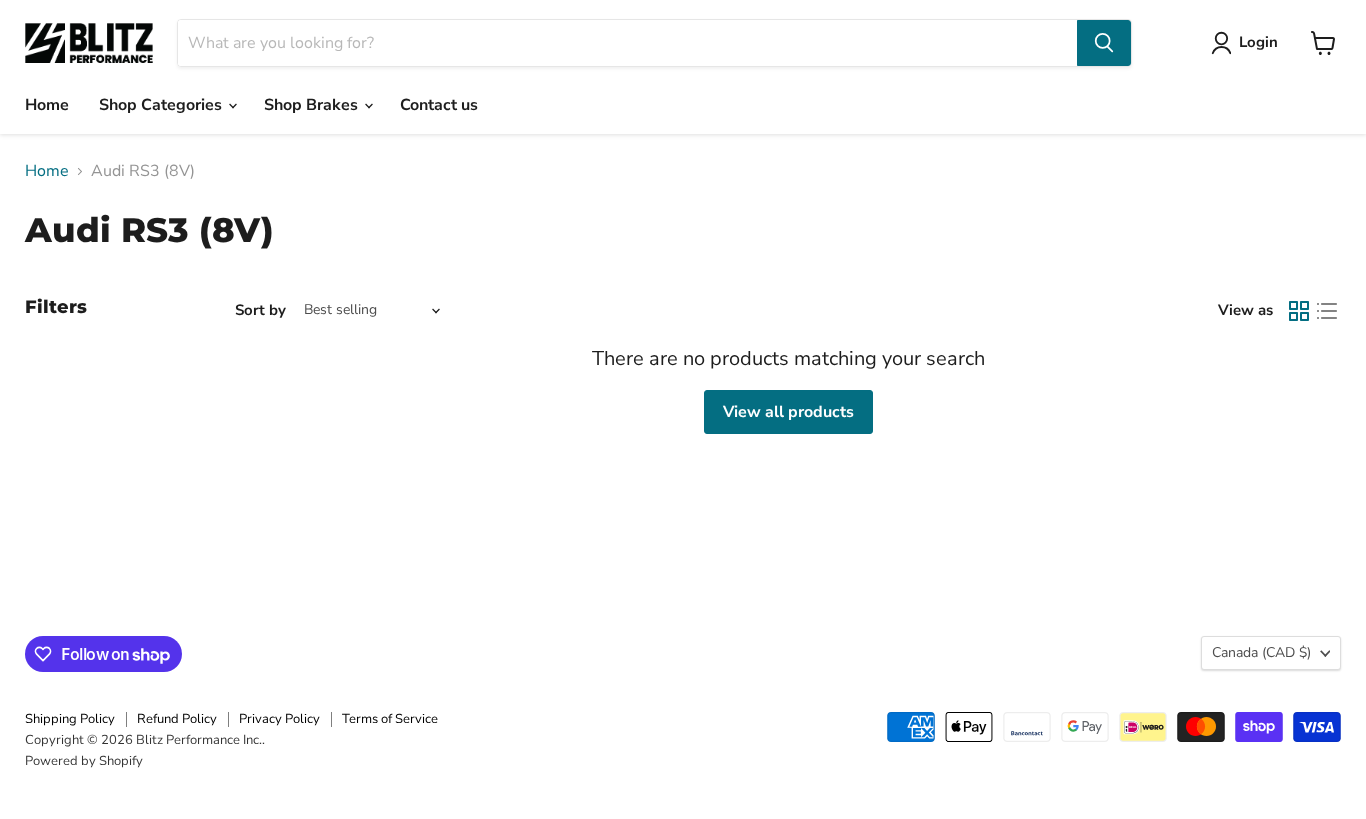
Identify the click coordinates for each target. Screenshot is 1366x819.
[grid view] (1299, 311)
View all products (788, 412)
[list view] (1327, 311)
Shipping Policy (70, 719)
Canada (1261, 652)
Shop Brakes (313, 105)
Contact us (439, 105)
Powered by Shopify (84, 761)
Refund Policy (177, 719)
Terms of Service (390, 719)
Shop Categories (162, 105)
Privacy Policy (279, 719)
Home (47, 105)
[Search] (1104, 43)
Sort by (260, 310)
